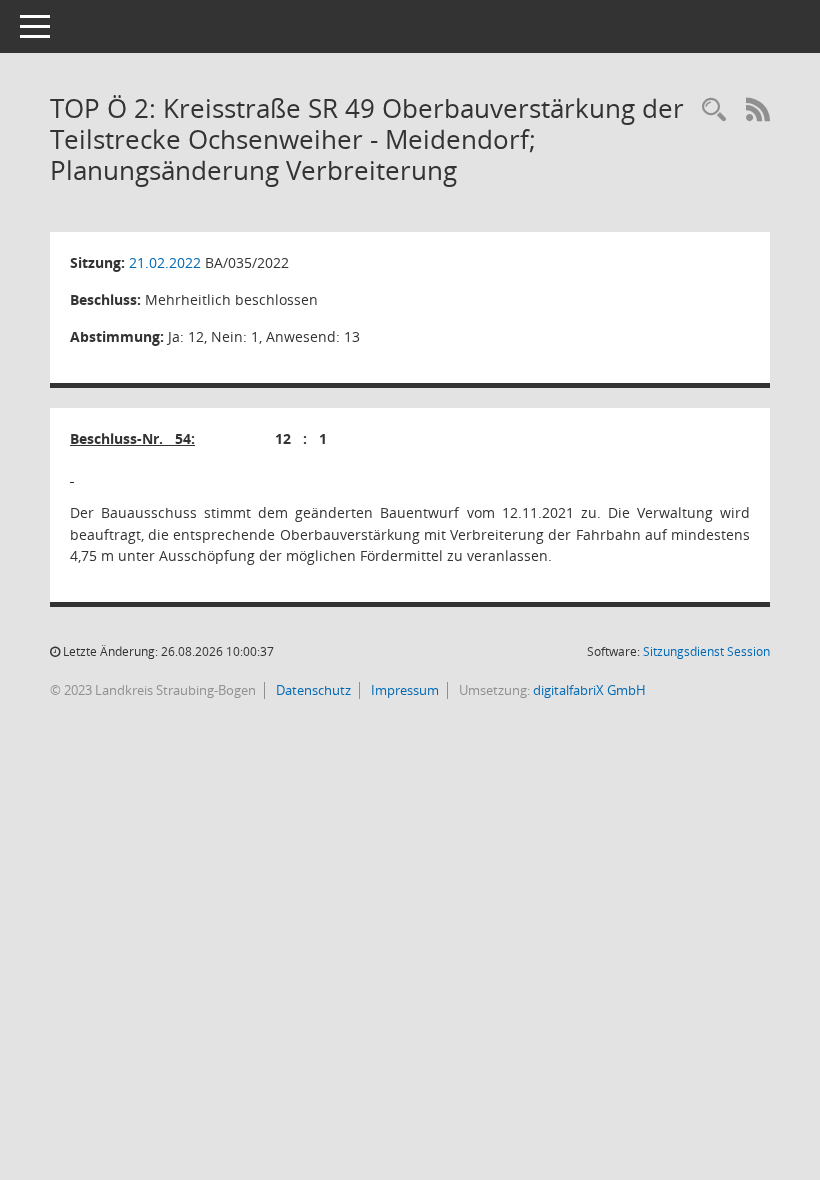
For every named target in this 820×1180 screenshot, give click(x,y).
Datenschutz (312, 690)
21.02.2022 (165, 262)
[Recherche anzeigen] (714, 110)
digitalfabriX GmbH (589, 690)
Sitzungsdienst (706, 651)
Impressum (403, 690)
